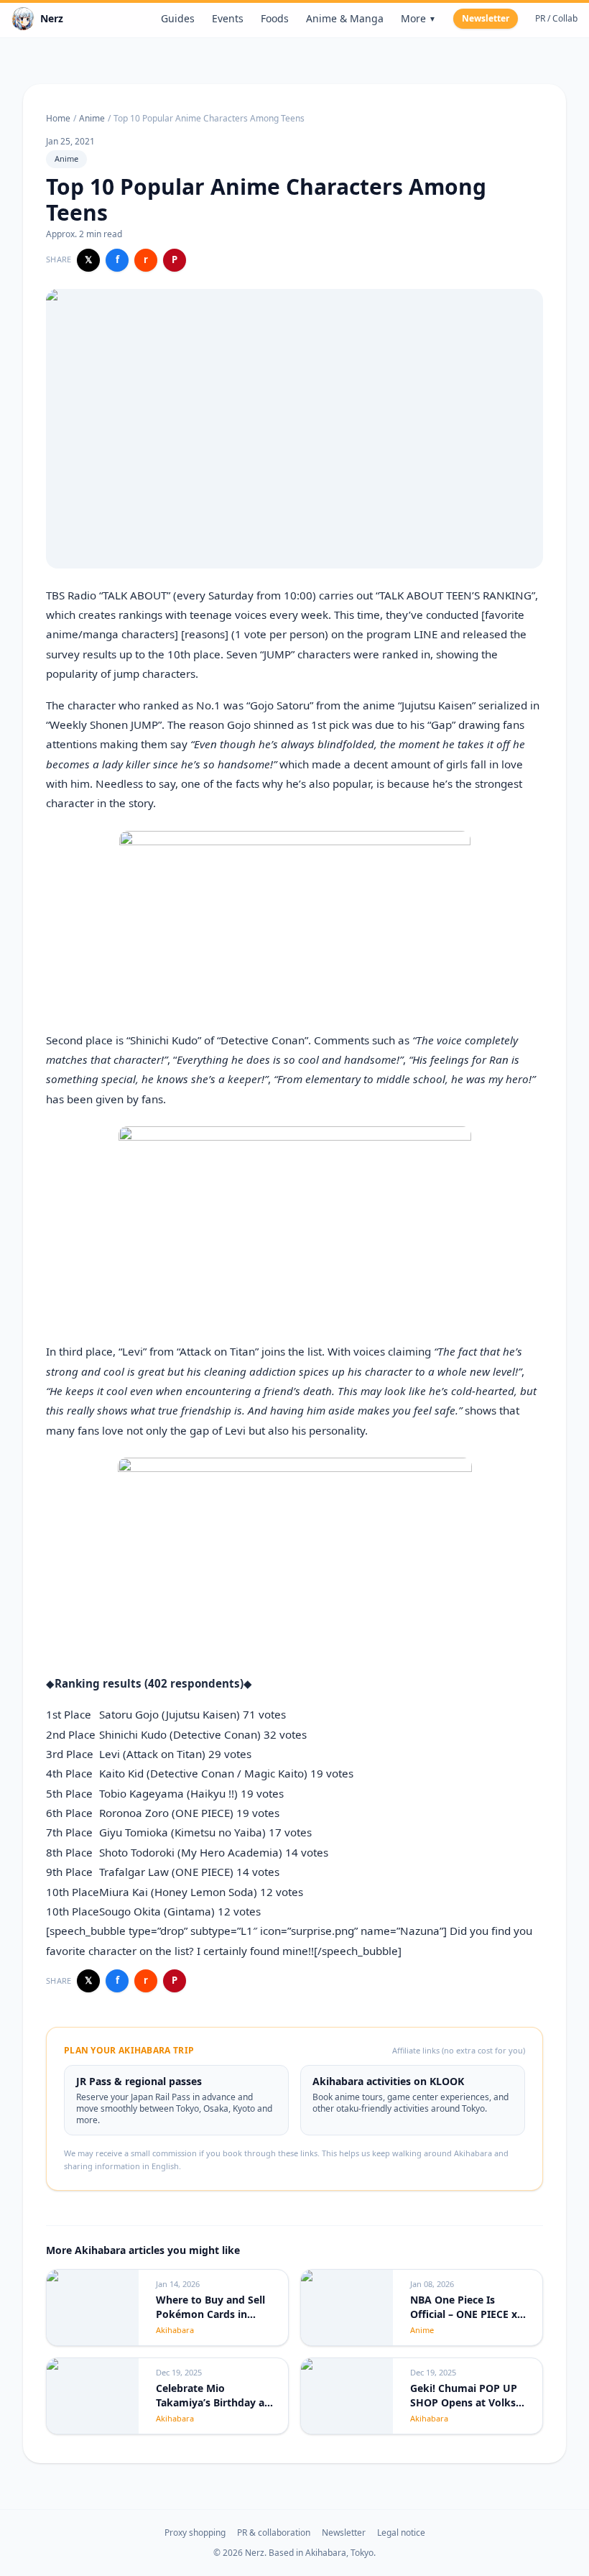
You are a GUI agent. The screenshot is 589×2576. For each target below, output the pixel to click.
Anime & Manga (345, 18)
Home (58, 119)
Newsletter (486, 18)
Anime (92, 119)
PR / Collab (556, 19)
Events (228, 18)
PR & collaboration (274, 2533)
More (418, 18)
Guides (178, 18)
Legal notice (401, 2533)
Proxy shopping (195, 2533)
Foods (275, 18)
